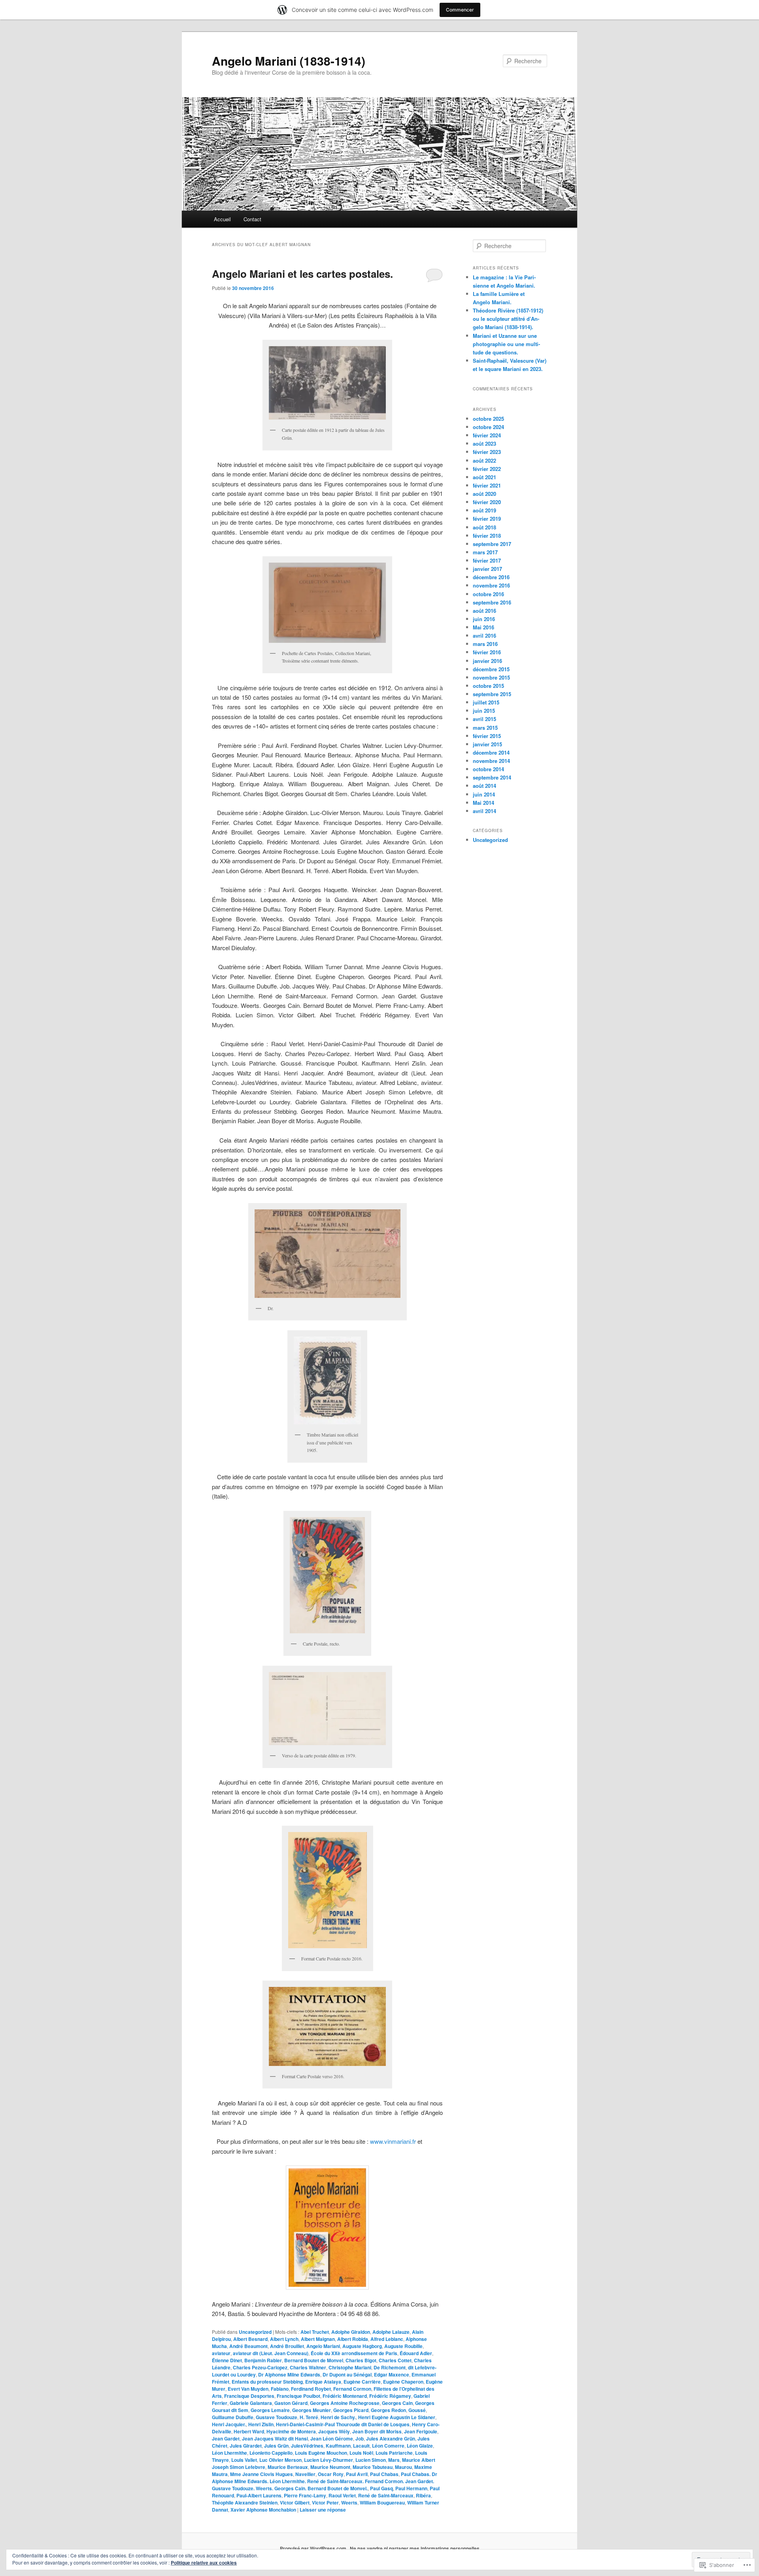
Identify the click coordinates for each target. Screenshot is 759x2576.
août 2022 (484, 460)
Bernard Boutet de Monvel (314, 2360)
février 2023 (487, 452)
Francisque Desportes (249, 2396)
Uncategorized (255, 2332)
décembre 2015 (491, 669)
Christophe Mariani (350, 2367)
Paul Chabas (384, 2474)
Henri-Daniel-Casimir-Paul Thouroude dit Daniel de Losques (343, 2424)
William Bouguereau (382, 2503)
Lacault (361, 2446)
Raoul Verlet (342, 2495)
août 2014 (484, 786)
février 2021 (487, 485)
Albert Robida (353, 2339)
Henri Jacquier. (229, 2424)
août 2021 (484, 477)
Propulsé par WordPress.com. (314, 2548)
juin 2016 (484, 619)
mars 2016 (485, 644)
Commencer (460, 10)
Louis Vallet (244, 2460)
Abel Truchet (315, 2332)
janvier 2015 (487, 744)
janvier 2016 (487, 661)
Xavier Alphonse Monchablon (263, 2510)
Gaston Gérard (291, 2403)
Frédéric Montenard (345, 2396)
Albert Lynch (284, 2339)
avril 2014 (484, 811)
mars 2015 (485, 728)
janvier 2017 (487, 569)
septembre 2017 (492, 544)
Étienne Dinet (227, 2360)
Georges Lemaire (270, 2410)
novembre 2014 (491, 761)
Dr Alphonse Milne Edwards (289, 2375)
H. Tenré (309, 2417)
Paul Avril (357, 2474)
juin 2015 (484, 711)
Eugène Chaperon (403, 2382)
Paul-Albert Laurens (259, 2495)
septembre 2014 (492, 777)
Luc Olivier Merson (280, 2460)
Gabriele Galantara (251, 2403)
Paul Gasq (381, 2488)
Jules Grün (276, 2446)
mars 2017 (485, 552)
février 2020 (487, 502)
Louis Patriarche (394, 2453)
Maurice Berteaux (288, 2467)
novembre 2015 (491, 677)
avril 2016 (484, 636)
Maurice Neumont (330, 2467)
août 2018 (484, 527)
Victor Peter (325, 2503)
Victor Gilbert (295, 2503)
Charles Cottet (395, 2360)
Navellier (305, 2474)
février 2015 (487, 736)
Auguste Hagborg (362, 2346)
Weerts (349, 2503)
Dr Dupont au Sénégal (347, 2375)
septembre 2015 (492, 694)
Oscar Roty (331, 2474)
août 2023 (484, 443)
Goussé (417, 2410)
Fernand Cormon (352, 2389)
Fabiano (280, 2389)
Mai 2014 (483, 803)
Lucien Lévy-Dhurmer (329, 2460)
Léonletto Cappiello (271, 2453)
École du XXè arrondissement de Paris (354, 2353)
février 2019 (487, 519)
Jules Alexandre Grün (391, 2439)
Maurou (403, 2467)
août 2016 (484, 611)
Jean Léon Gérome (332, 2439)
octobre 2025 (488, 419)
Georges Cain (397, 2403)
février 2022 (487, 469)
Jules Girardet (246, 2446)
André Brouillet (287, 2346)
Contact (252, 219)
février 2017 (487, 560)
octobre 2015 (488, 686)
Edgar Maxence (392, 2375)
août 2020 (484, 494)
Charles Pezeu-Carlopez (260, 2367)
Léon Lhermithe (229, 2453)
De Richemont (390, 2367)
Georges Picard (351, 2410)
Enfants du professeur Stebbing (267, 2382)
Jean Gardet (226, 2439)
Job (360, 2439)
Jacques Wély (334, 2431)
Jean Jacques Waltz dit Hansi (275, 2439)
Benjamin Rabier (263, 2360)
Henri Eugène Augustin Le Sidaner (397, 2417)
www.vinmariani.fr (394, 2141)
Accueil (222, 219)
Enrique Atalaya (323, 2382)
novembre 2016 (491, 585)
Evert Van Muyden (248, 2389)
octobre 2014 (488, 769)
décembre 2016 (491, 577)
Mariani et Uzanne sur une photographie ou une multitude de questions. (506, 344)
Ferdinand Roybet (311, 2389)
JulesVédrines (307, 2446)
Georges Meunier (312, 2410)
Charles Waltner (308, 2367)
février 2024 (487, 435)
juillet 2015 (486, 702)
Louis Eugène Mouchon (321, 2453)
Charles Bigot (361, 2360)
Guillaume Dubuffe (233, 2417)
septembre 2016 (492, 602)
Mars (394, 2460)
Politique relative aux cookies (204, 2563)
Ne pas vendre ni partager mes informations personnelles (415, 2548)
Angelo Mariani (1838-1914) (289, 61)
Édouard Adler (416, 2353)
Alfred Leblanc (387, 2339)
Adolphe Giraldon (351, 2332)
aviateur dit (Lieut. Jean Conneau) (271, 2353)
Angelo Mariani (323, 2346)
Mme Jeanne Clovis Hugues (261, 2474)
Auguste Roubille (403, 2346)
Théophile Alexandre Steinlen (245, 2503)
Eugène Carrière (362, 2382)
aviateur (221, 2353)
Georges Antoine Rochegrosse (345, 2403)
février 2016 (487, 652)
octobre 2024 (488, 427)
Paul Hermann (411, 2488)
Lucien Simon (371, 2460)
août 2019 (484, 510)
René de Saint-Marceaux (386, 2495)
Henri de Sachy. (338, 2417)
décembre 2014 (491, 752)
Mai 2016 (483, 627)
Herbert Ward (249, 2431)
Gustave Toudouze (277, 2417)
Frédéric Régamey (390, 2396)
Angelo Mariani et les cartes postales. (302, 274)
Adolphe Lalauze (391, 2332)
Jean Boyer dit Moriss (377, 2431)
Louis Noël (361, 2453)
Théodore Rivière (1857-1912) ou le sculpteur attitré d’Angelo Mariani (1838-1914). (508, 319)
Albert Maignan (318, 2339)
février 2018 (487, 536)
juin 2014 (484, 794)
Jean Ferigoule (421, 2431)
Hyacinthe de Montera (291, 2431)
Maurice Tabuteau (373, 2467)
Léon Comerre (388, 2446)
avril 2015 (484, 719)
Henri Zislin (261, 2424)
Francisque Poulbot (298, 2396)
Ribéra (423, 2495)
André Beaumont (248, 2346)
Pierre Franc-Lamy (305, 2495)
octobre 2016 (488, 594)
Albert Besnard (250, 2339)
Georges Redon (388, 2410)
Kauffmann (338, 2446)
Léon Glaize (420, 2446)
